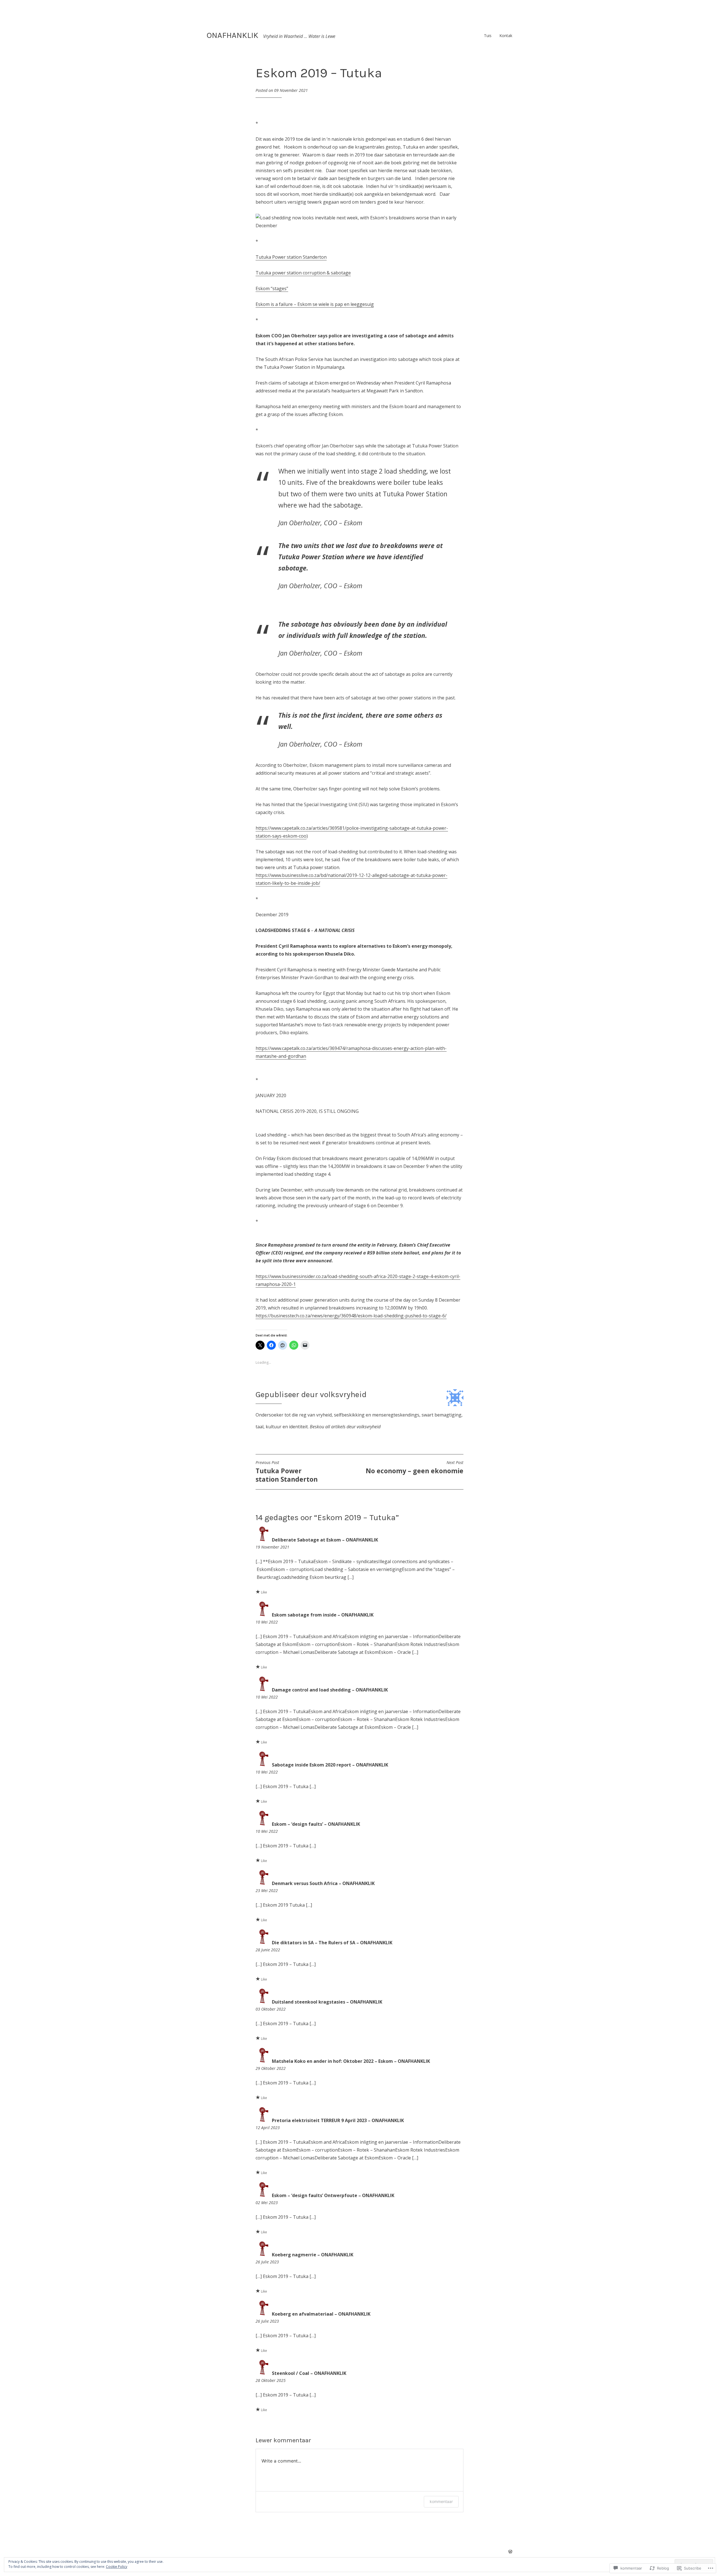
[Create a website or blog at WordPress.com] (510, 2552)
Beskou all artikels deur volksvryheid (345, 1427)
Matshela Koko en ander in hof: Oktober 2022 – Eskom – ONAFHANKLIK (351, 2061)
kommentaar (441, 2501)
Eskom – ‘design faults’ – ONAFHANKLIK (316, 1824)
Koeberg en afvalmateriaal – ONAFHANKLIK (321, 2314)
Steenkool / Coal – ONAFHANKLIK (309, 2373)
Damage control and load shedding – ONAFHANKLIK (330, 1690)
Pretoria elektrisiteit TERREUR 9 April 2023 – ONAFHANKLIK (338, 2120)
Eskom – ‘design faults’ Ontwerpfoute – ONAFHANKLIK (333, 2195)
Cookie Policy (117, 2567)
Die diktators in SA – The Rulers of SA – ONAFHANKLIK (332, 1943)
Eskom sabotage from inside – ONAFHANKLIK (323, 1615)
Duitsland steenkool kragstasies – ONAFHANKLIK (327, 2002)
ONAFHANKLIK (233, 35)
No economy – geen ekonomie (415, 1468)
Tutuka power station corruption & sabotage (303, 273)
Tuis (488, 36)
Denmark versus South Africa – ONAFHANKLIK (323, 1883)
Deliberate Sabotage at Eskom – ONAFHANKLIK (325, 1540)
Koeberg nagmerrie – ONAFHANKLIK (313, 2255)
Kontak (506, 36)
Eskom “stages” (272, 288)
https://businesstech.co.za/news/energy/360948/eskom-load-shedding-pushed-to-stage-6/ (351, 1316)
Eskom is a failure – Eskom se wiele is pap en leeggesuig (315, 304)
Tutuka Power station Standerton (291, 257)
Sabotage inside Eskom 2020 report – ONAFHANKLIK (330, 1765)
